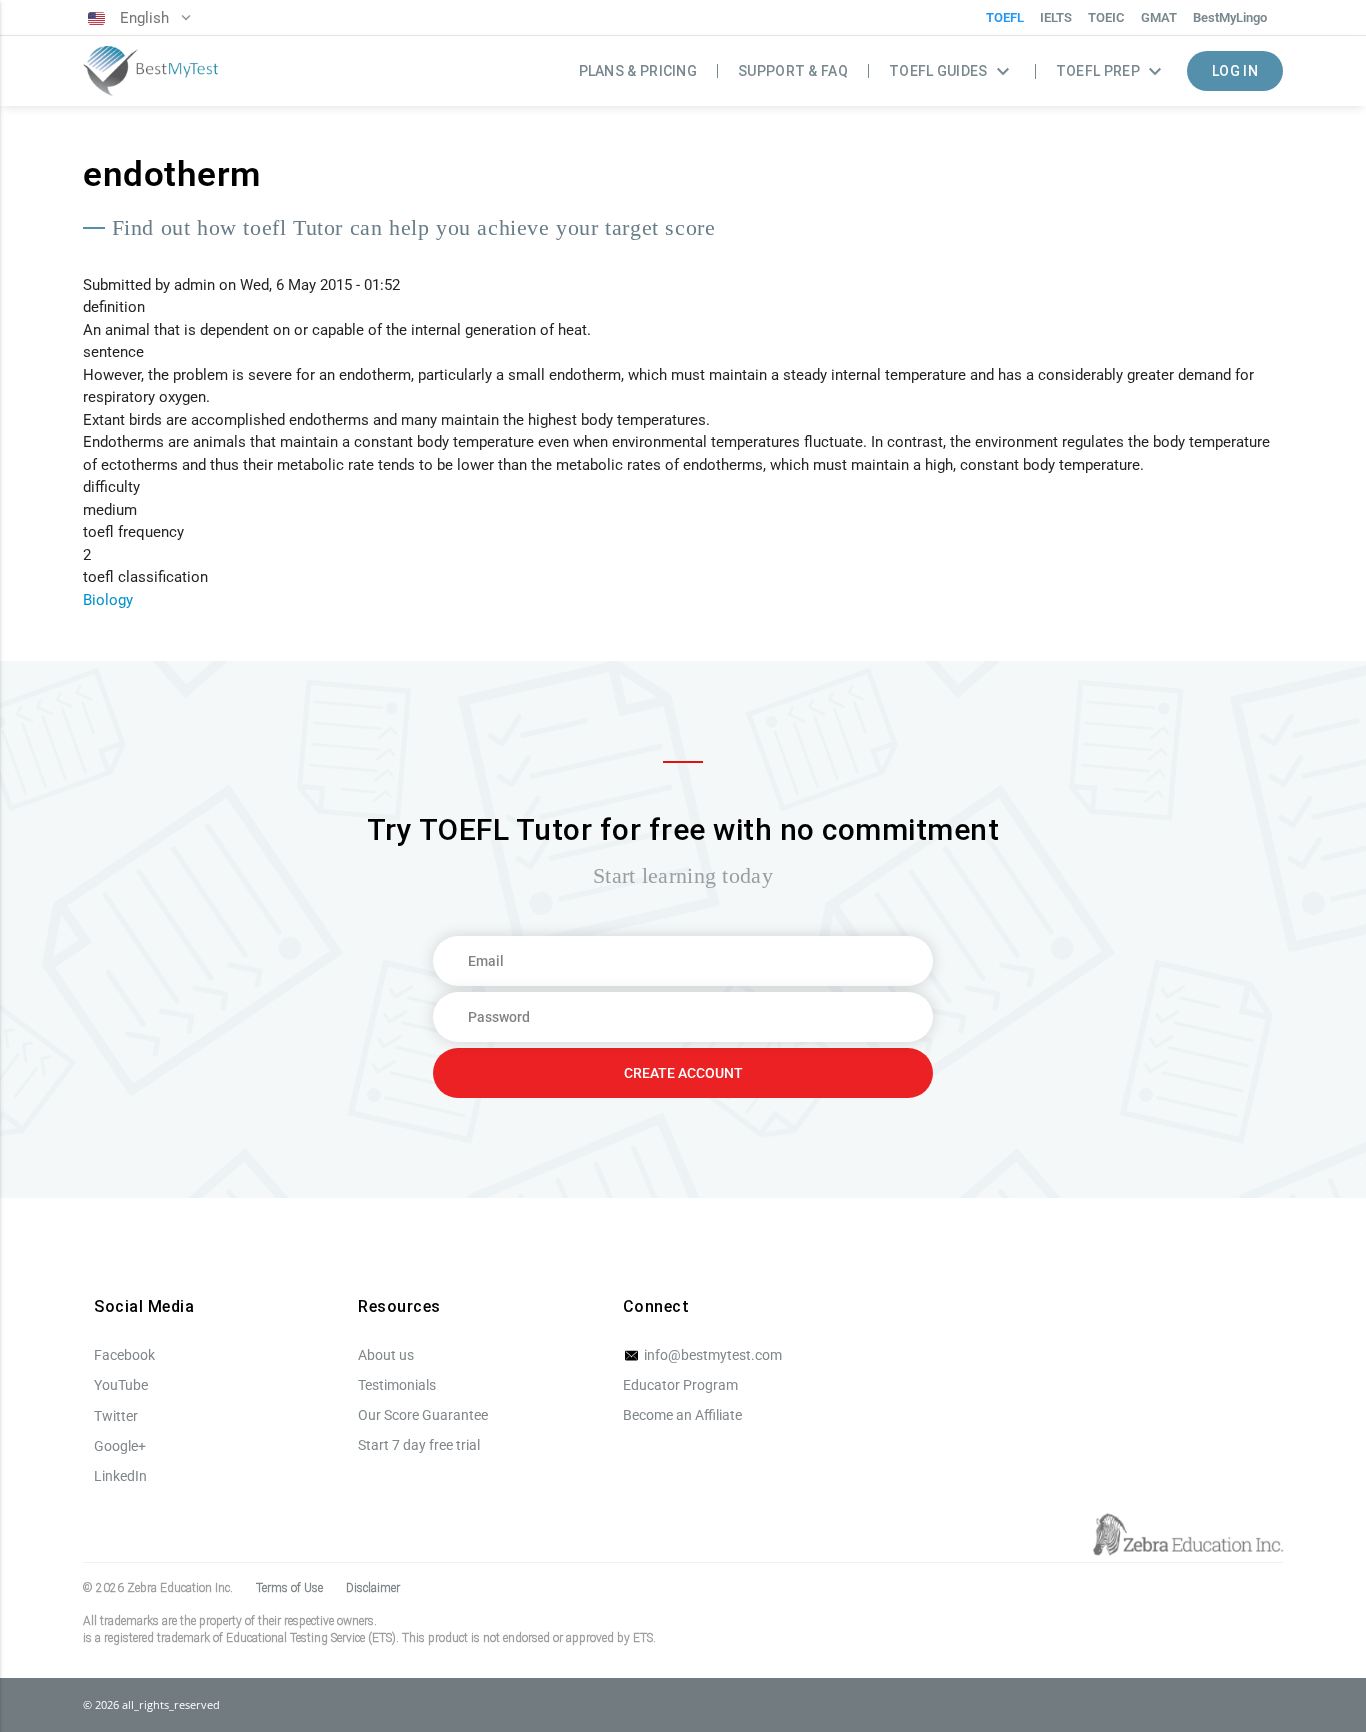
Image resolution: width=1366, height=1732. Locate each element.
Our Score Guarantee (423, 1415)
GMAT (1159, 17)
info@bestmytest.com (711, 1355)
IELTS (1056, 17)
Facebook (124, 1355)
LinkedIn (120, 1476)
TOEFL (1005, 17)
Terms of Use (289, 1588)
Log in (1235, 71)
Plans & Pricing (638, 71)
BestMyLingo (1230, 17)
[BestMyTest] (150, 71)
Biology (108, 600)
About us (386, 1355)
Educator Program (680, 1385)
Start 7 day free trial (419, 1445)
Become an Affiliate (682, 1415)
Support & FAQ (793, 71)
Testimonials (397, 1385)
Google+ (120, 1446)
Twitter (116, 1416)
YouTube (121, 1385)
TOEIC (1106, 17)
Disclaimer (373, 1588)
